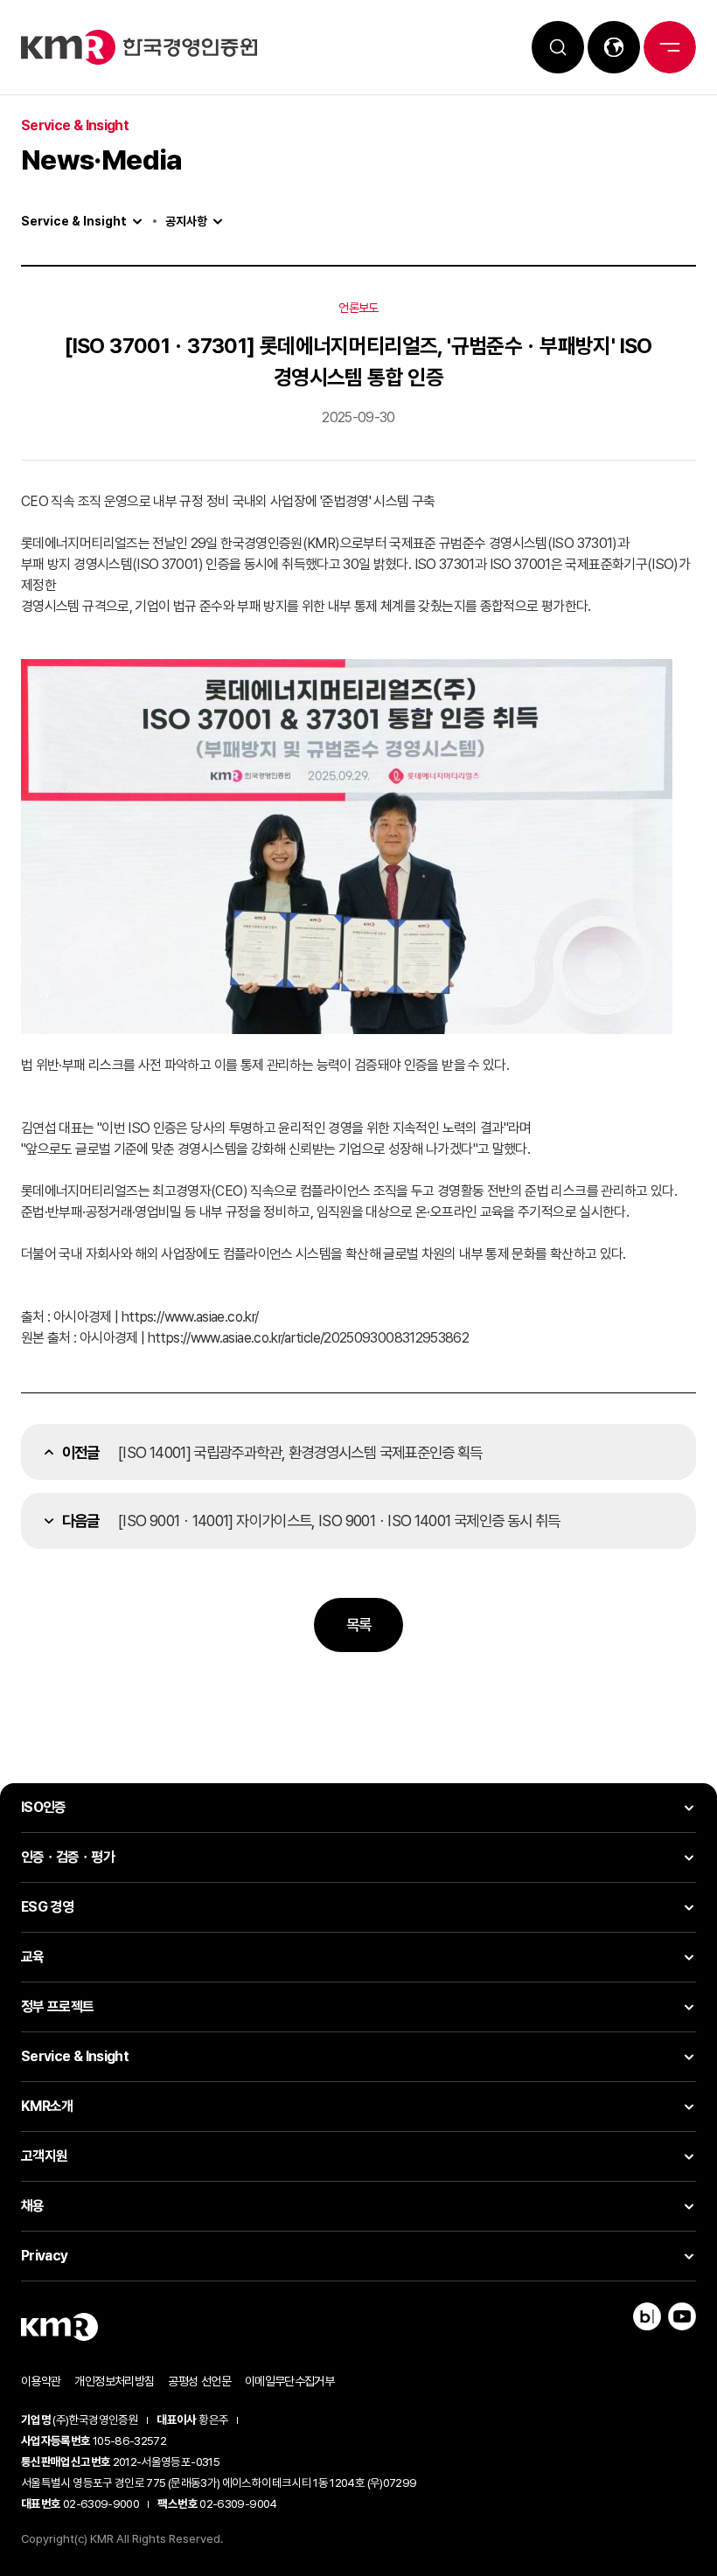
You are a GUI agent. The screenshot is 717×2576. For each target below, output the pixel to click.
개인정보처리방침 (114, 2381)
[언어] (614, 47)
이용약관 (41, 2381)
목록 (359, 1625)
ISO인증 (44, 1807)
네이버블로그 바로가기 (647, 2316)
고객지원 (44, 2156)
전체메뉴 (670, 47)
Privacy (45, 2256)
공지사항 (186, 221)
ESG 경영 (47, 1907)
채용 (33, 2206)
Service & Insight (74, 221)
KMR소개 (47, 2106)
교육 (33, 1957)
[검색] (558, 47)
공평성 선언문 (199, 2381)
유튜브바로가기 (682, 2316)
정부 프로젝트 (58, 2007)
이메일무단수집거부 (289, 2381)
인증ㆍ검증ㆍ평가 (68, 1857)
